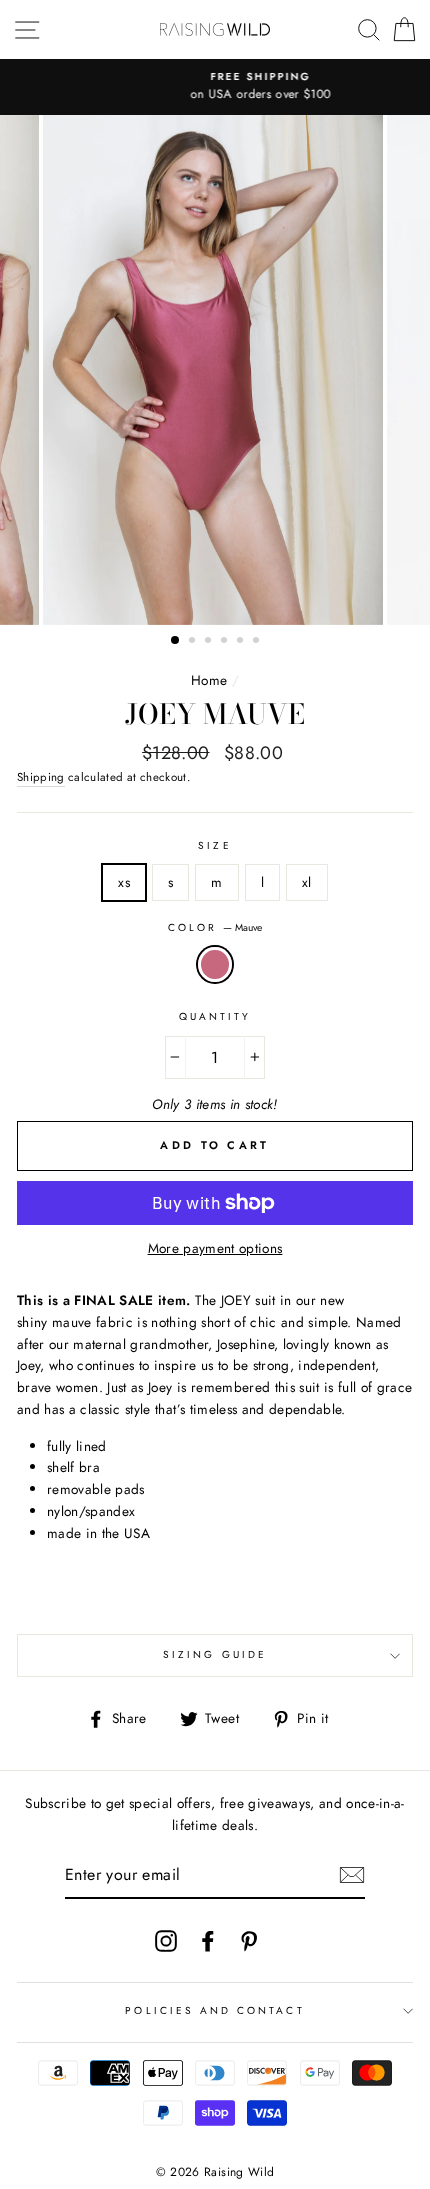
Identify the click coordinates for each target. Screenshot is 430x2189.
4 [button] (226, 642)
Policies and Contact (214, 2010)
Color (215, 927)
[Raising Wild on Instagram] (166, 1940)
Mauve (215, 965)
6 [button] (258, 642)
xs (124, 882)
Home (209, 680)
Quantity (215, 1016)
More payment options (215, 1248)
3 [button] (210, 642)
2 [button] (194, 642)
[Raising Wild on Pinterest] (249, 1940)
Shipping (41, 777)
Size (214, 845)
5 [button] (242, 642)
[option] (215, 87)
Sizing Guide (215, 1654)
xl (307, 882)
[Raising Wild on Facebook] (208, 1940)
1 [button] (176, 641)
